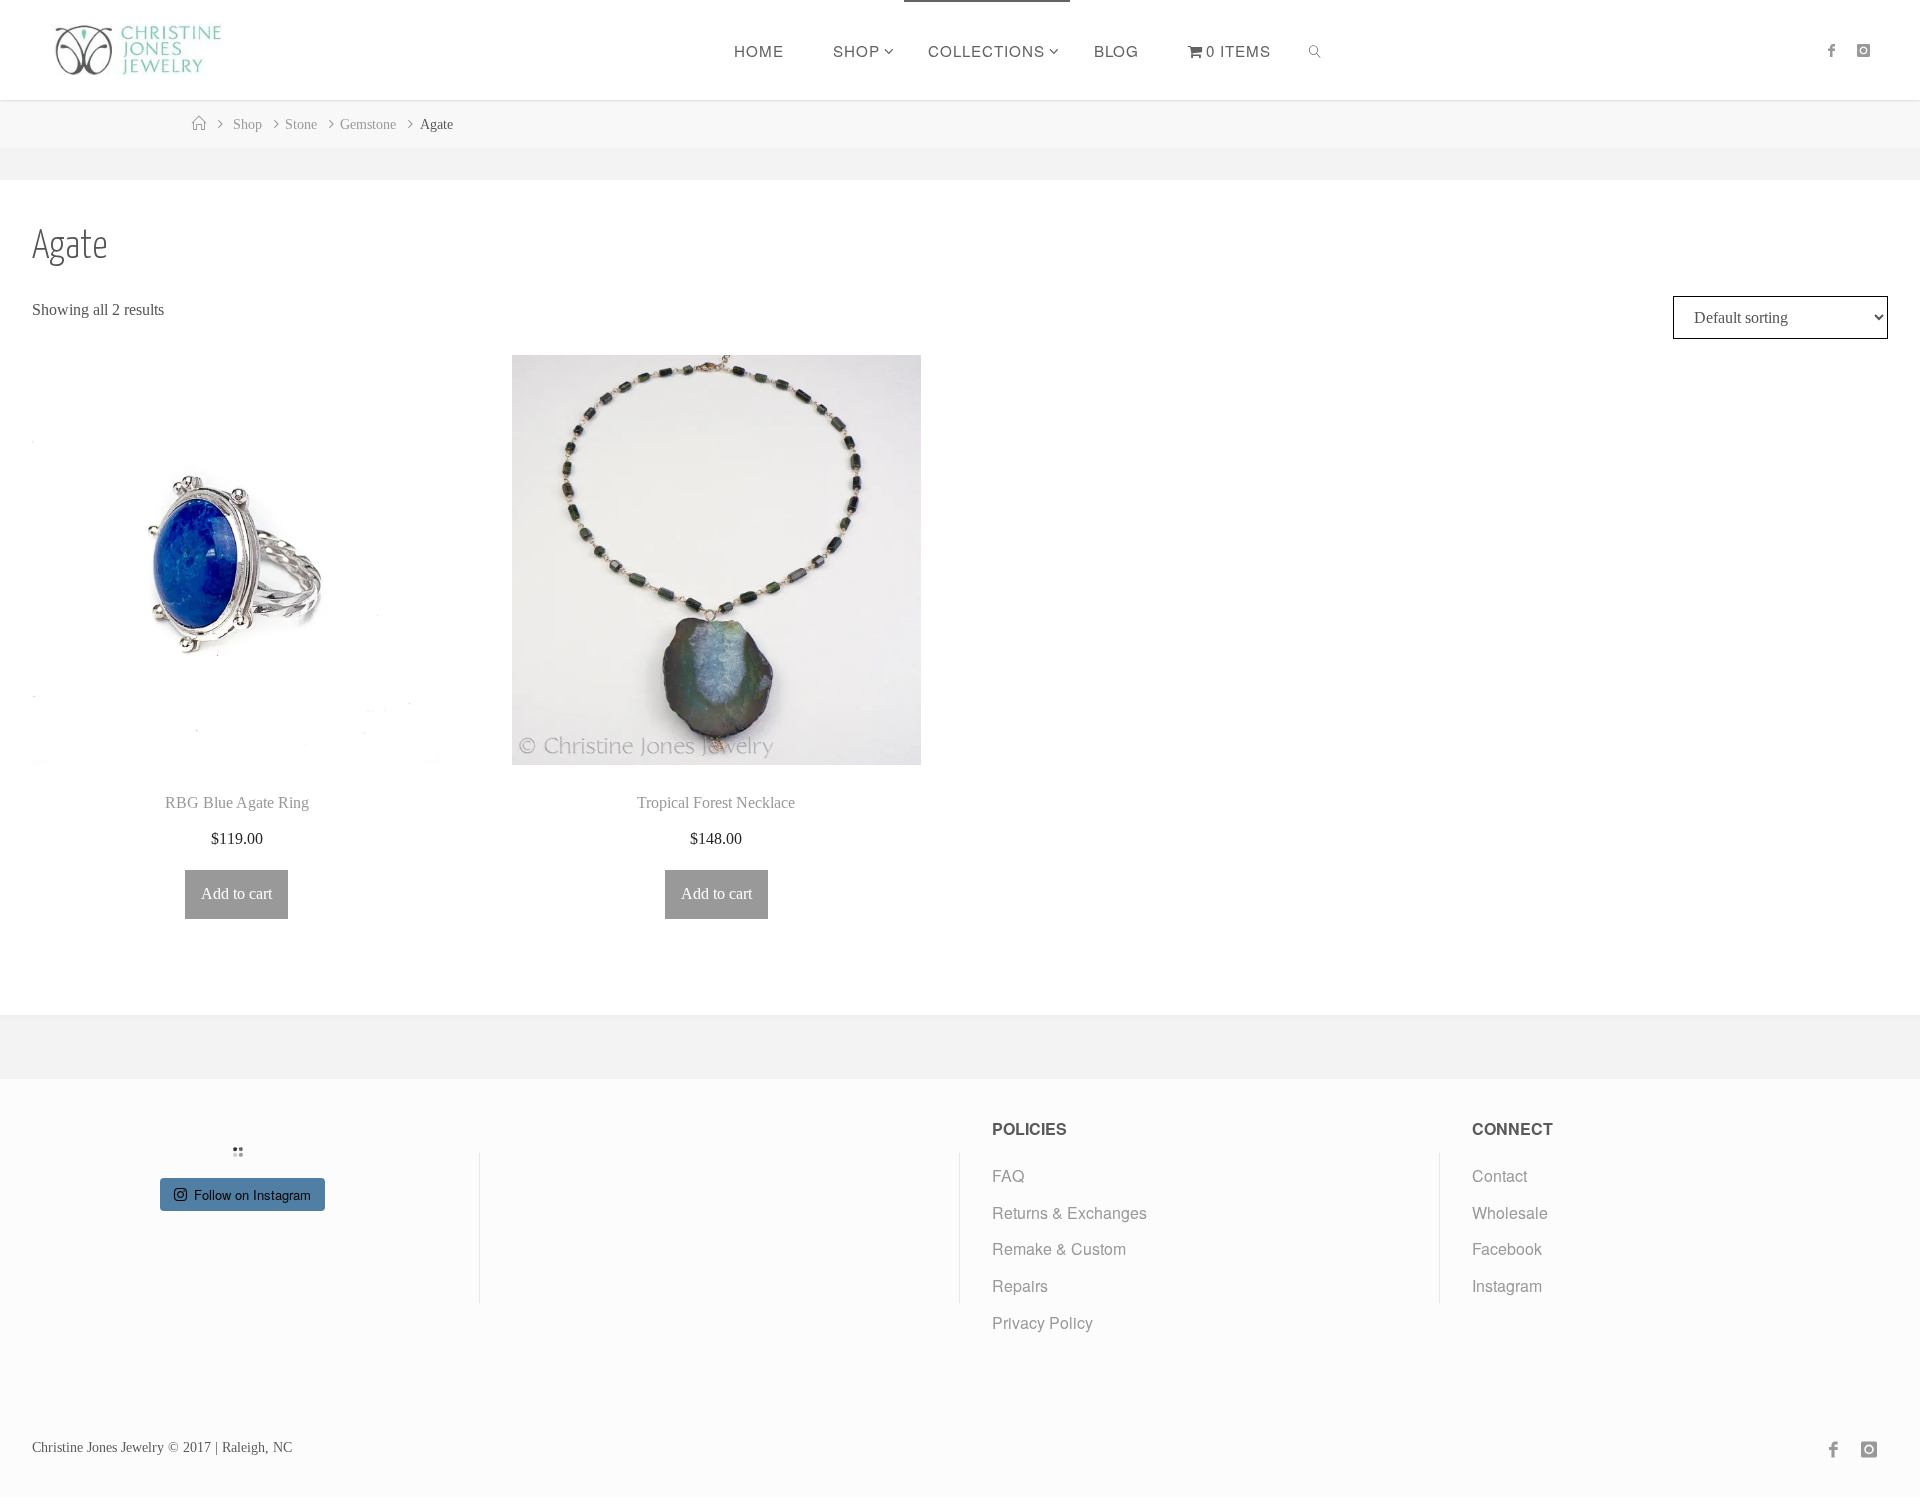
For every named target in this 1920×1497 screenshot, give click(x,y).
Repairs (1020, 1285)
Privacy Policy (1042, 1322)
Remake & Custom (1059, 1248)
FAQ (1008, 1175)
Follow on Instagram (252, 1194)
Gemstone (368, 124)
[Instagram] (1863, 50)
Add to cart (236, 893)
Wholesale (1510, 1212)
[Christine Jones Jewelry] (137, 49)
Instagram (1507, 1285)
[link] (1316, 50)
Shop (247, 124)
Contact (1499, 1175)
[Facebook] (1831, 50)
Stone (301, 124)
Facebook (1507, 1248)
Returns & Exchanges (1069, 1212)
